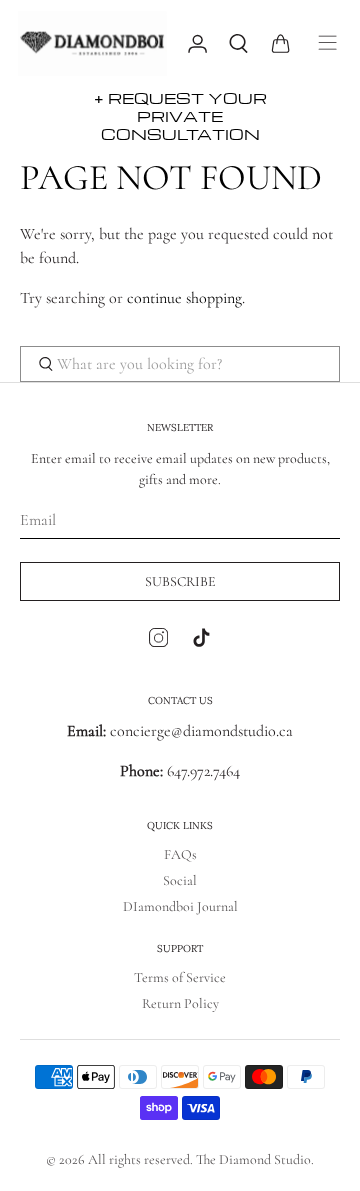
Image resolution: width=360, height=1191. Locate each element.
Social (180, 880)
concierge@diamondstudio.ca (180, 731)
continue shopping (184, 298)
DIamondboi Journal (180, 906)
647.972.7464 (201, 771)
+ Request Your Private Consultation (180, 116)
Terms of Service (180, 977)
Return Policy (180, 1003)
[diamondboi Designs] (92, 43)
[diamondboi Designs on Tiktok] (201, 642)
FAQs (180, 854)
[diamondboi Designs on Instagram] (158, 642)
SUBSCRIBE (180, 581)
